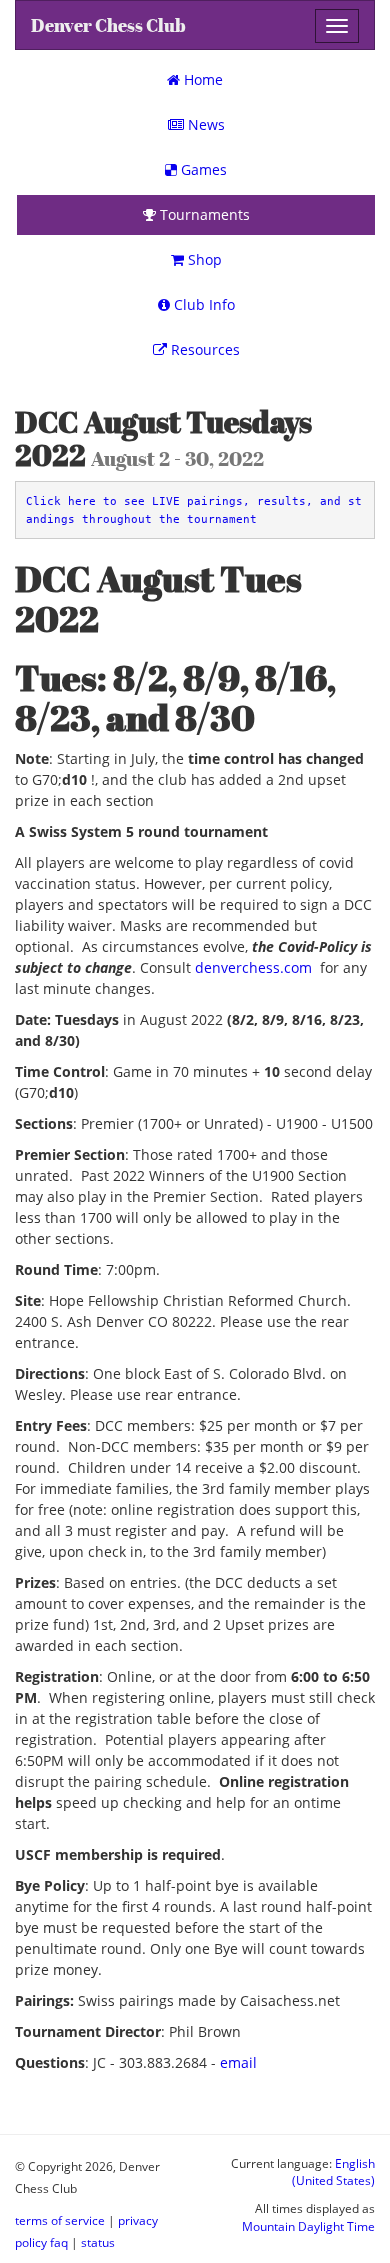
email (238, 2062)
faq (59, 2242)
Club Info (202, 304)
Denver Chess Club (108, 25)
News (204, 124)
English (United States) (333, 2172)
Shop (203, 259)
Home (201, 79)
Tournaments (203, 214)
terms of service (60, 2220)
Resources (203, 349)
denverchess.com (253, 967)
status (98, 2242)
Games (202, 169)
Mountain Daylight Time (308, 2226)
